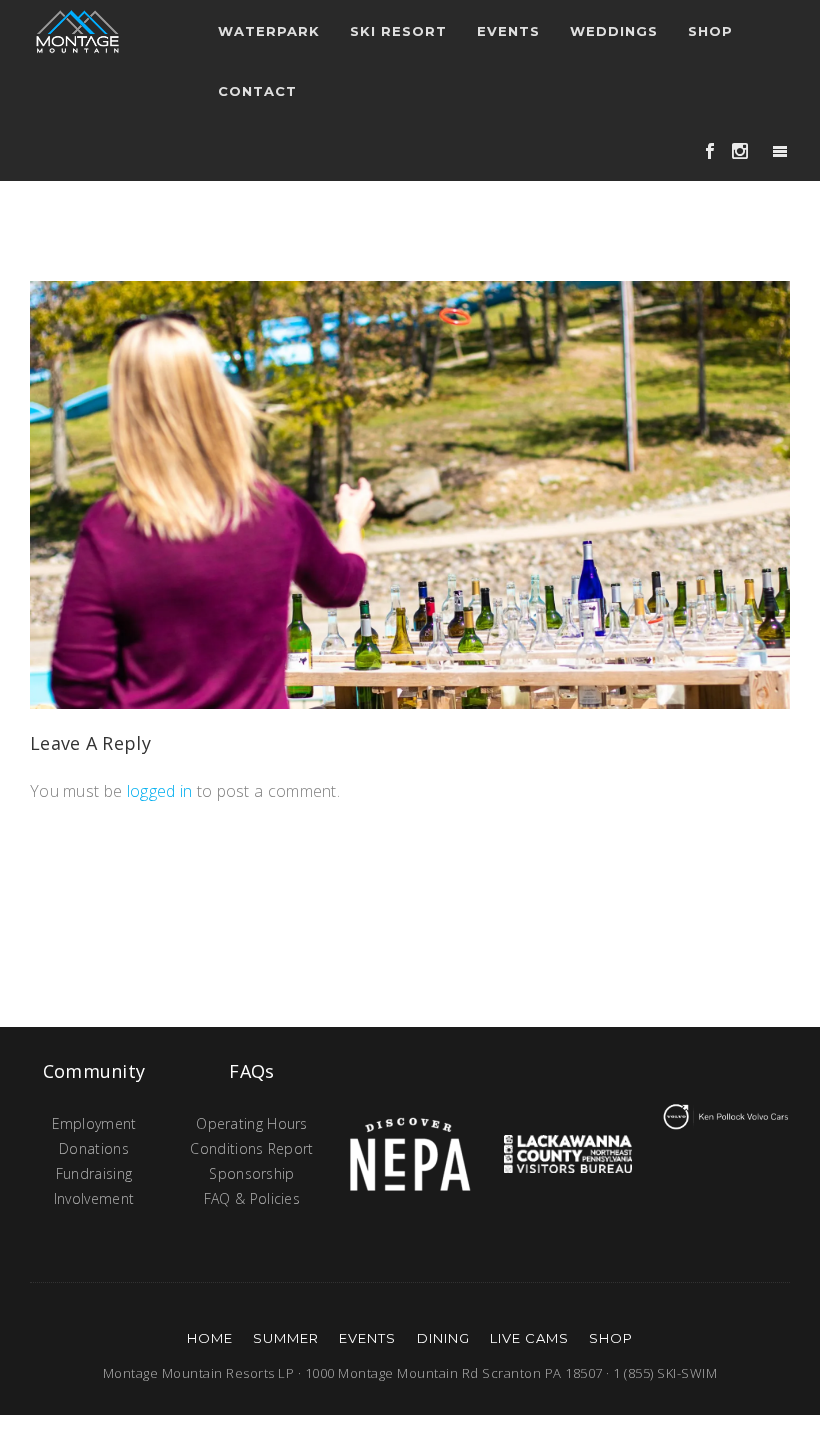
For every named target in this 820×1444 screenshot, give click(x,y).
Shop (710, 31)
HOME (210, 1338)
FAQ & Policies (252, 1198)
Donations (94, 1148)
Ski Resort (398, 31)
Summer (286, 1338)
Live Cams (529, 1338)
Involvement (94, 1198)
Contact (257, 91)
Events (367, 1338)
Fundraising (94, 1173)
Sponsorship (251, 1173)
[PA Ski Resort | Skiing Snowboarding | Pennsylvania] (77, 30)
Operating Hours (252, 1123)
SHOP (611, 1338)
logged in (160, 791)
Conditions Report (251, 1148)
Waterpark (269, 31)
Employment (94, 1123)
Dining (443, 1338)
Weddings (614, 31)
